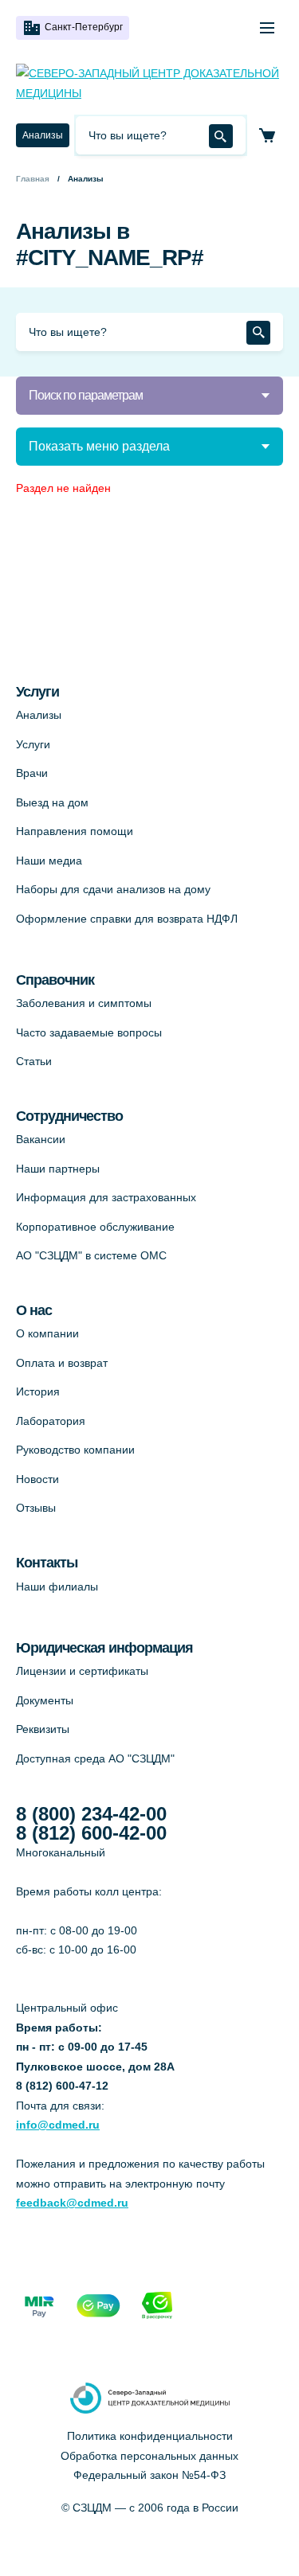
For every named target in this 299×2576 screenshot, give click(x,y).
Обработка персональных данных (149, 2456)
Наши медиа (49, 861)
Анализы (43, 135)
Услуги (33, 744)
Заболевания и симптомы (84, 1003)
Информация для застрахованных (106, 1197)
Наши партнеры (58, 1169)
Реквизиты (43, 1729)
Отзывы (36, 1508)
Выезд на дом (52, 802)
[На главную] (149, 83)
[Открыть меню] (267, 28)
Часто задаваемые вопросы (89, 1032)
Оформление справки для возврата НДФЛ (127, 919)
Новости (37, 1479)
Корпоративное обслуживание (95, 1227)
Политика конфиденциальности (150, 2436)
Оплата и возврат (62, 1363)
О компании (47, 1333)
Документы (45, 1700)
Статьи (34, 1061)
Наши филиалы (57, 1587)
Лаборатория (51, 1421)
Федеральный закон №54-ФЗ (149, 2475)
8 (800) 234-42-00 (91, 1814)
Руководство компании (75, 1450)
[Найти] (221, 136)
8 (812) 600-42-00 (91, 1833)
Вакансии (41, 1139)
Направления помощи (75, 831)
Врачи (32, 773)
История (38, 1391)
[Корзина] (267, 135)
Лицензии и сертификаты (82, 1671)
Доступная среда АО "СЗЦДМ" (95, 1758)
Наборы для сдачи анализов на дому (113, 889)
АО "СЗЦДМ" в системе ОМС (91, 1255)
